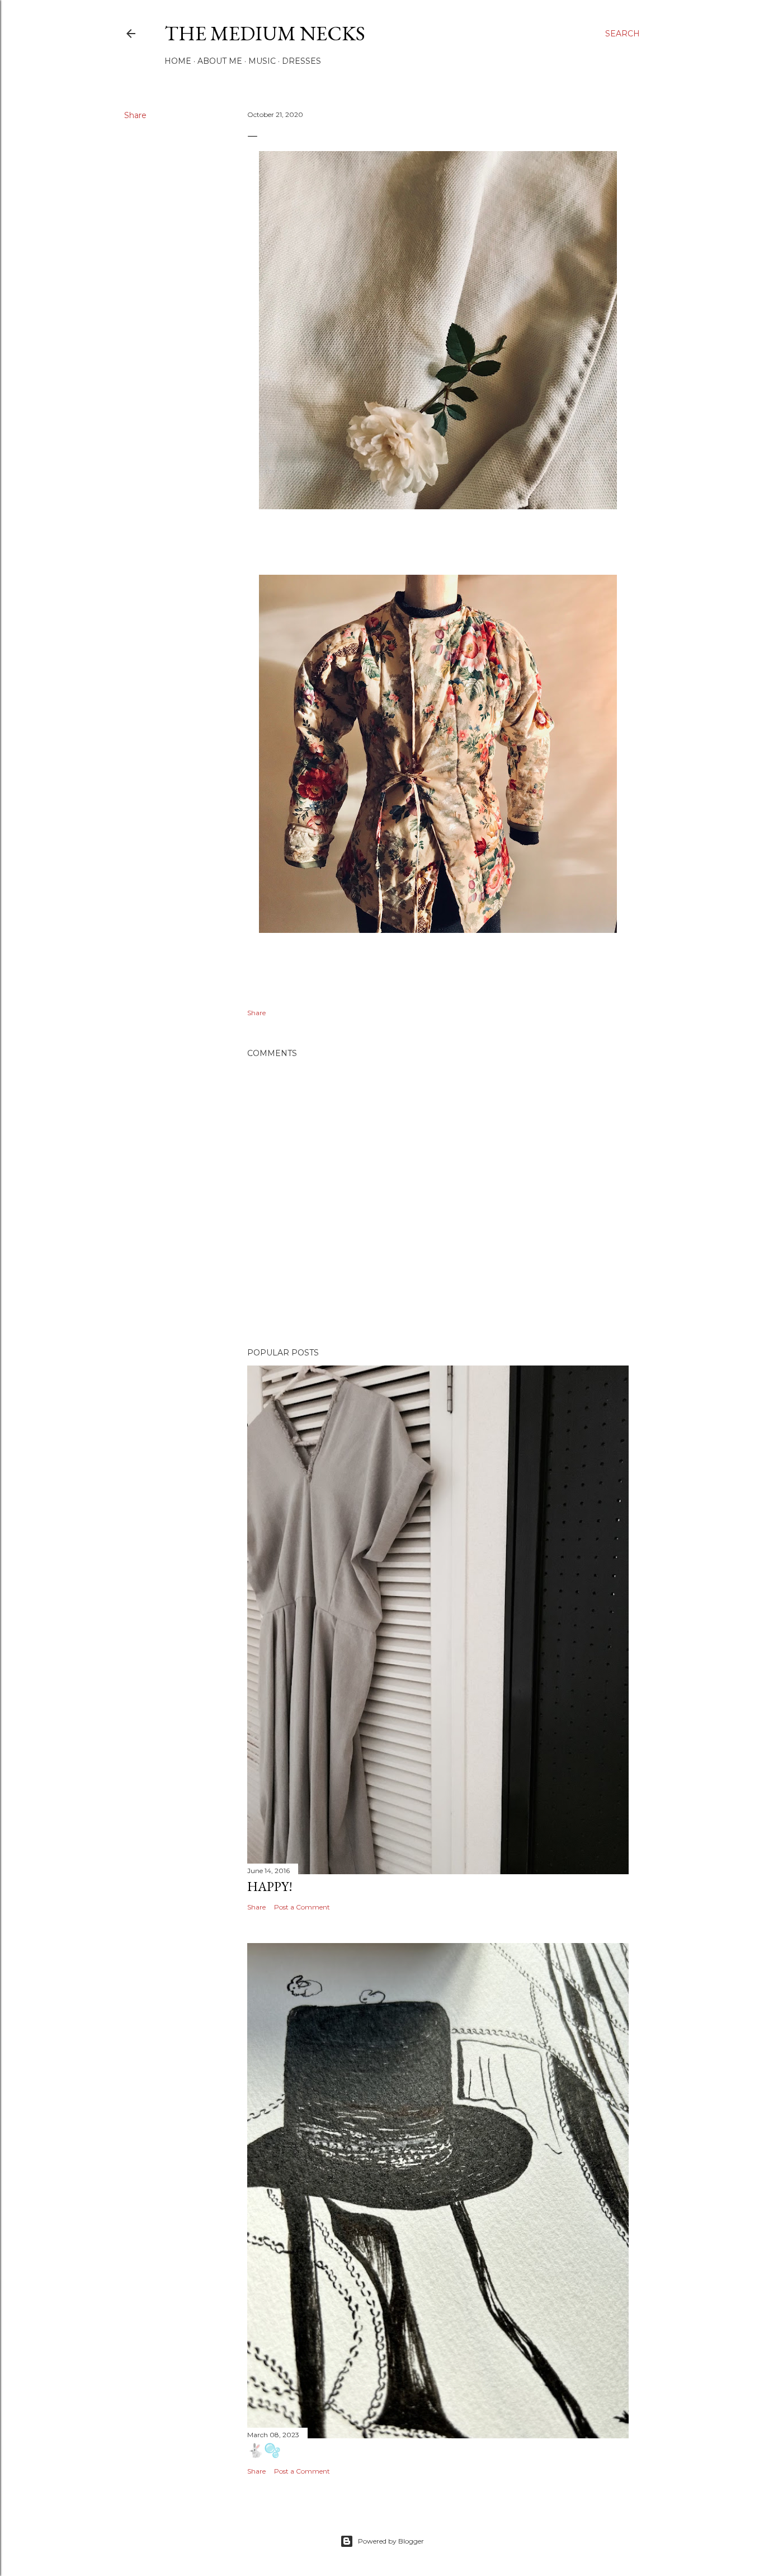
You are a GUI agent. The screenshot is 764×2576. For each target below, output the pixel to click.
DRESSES (301, 61)
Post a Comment (302, 1907)
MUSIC (262, 61)
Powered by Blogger (391, 2541)
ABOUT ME (220, 61)
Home (178, 61)
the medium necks (265, 33)
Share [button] (135, 115)
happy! (270, 1886)
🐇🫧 (264, 2450)
